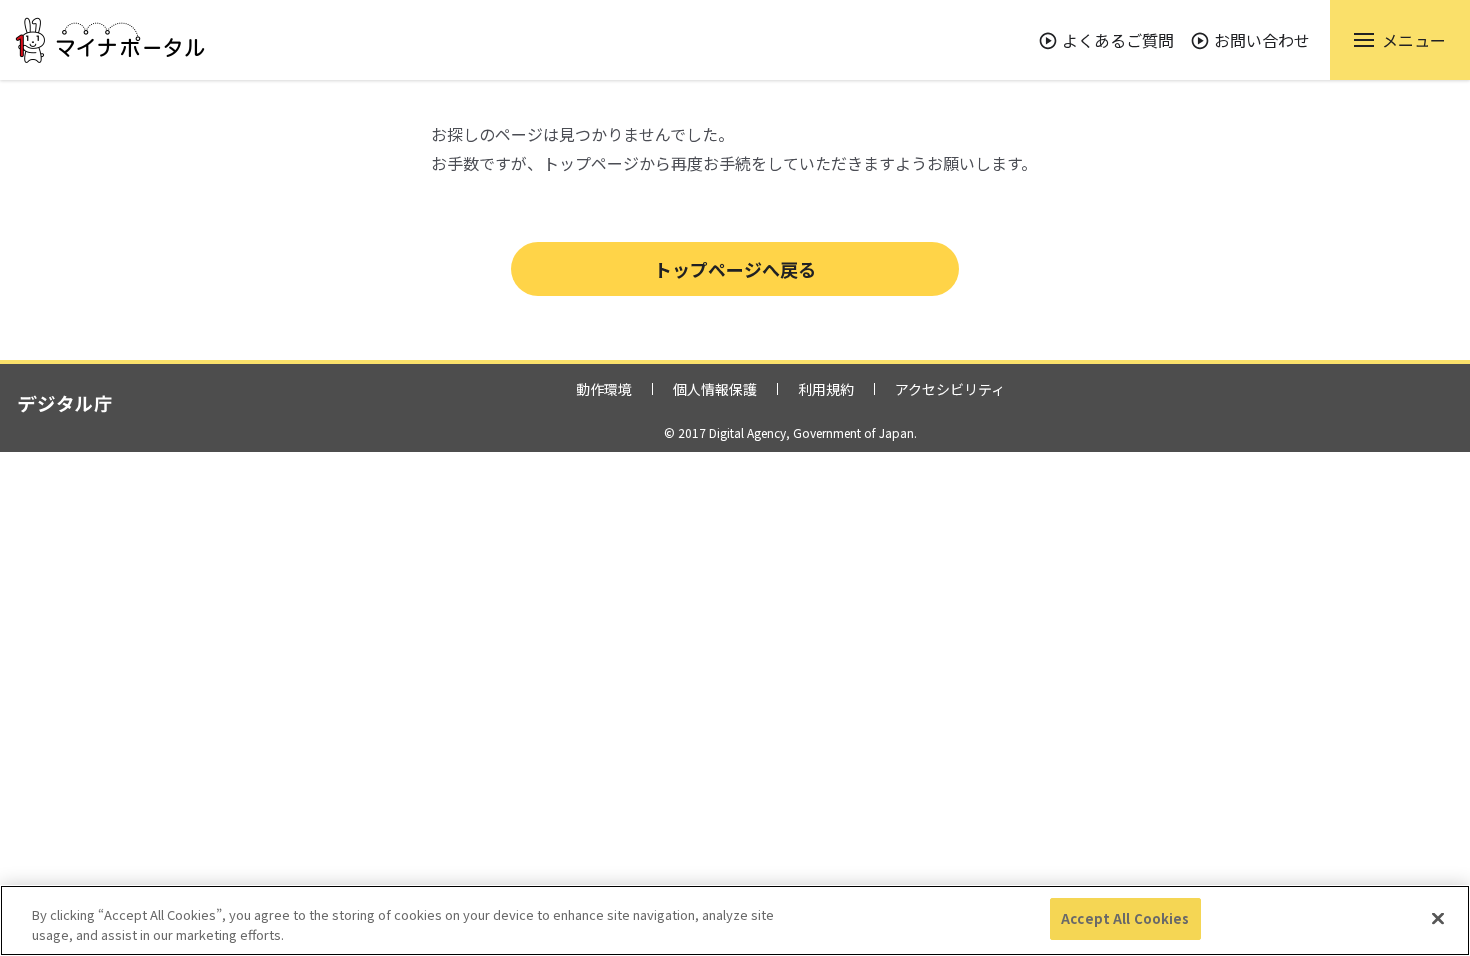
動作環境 (604, 389)
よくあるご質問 (1118, 40)
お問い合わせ (1262, 40)
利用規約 (826, 389)
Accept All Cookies (1125, 918)
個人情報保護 (715, 389)
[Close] (1438, 918)
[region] (735, 920)
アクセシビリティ (950, 389)
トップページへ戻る (735, 269)
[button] (1400, 40)
